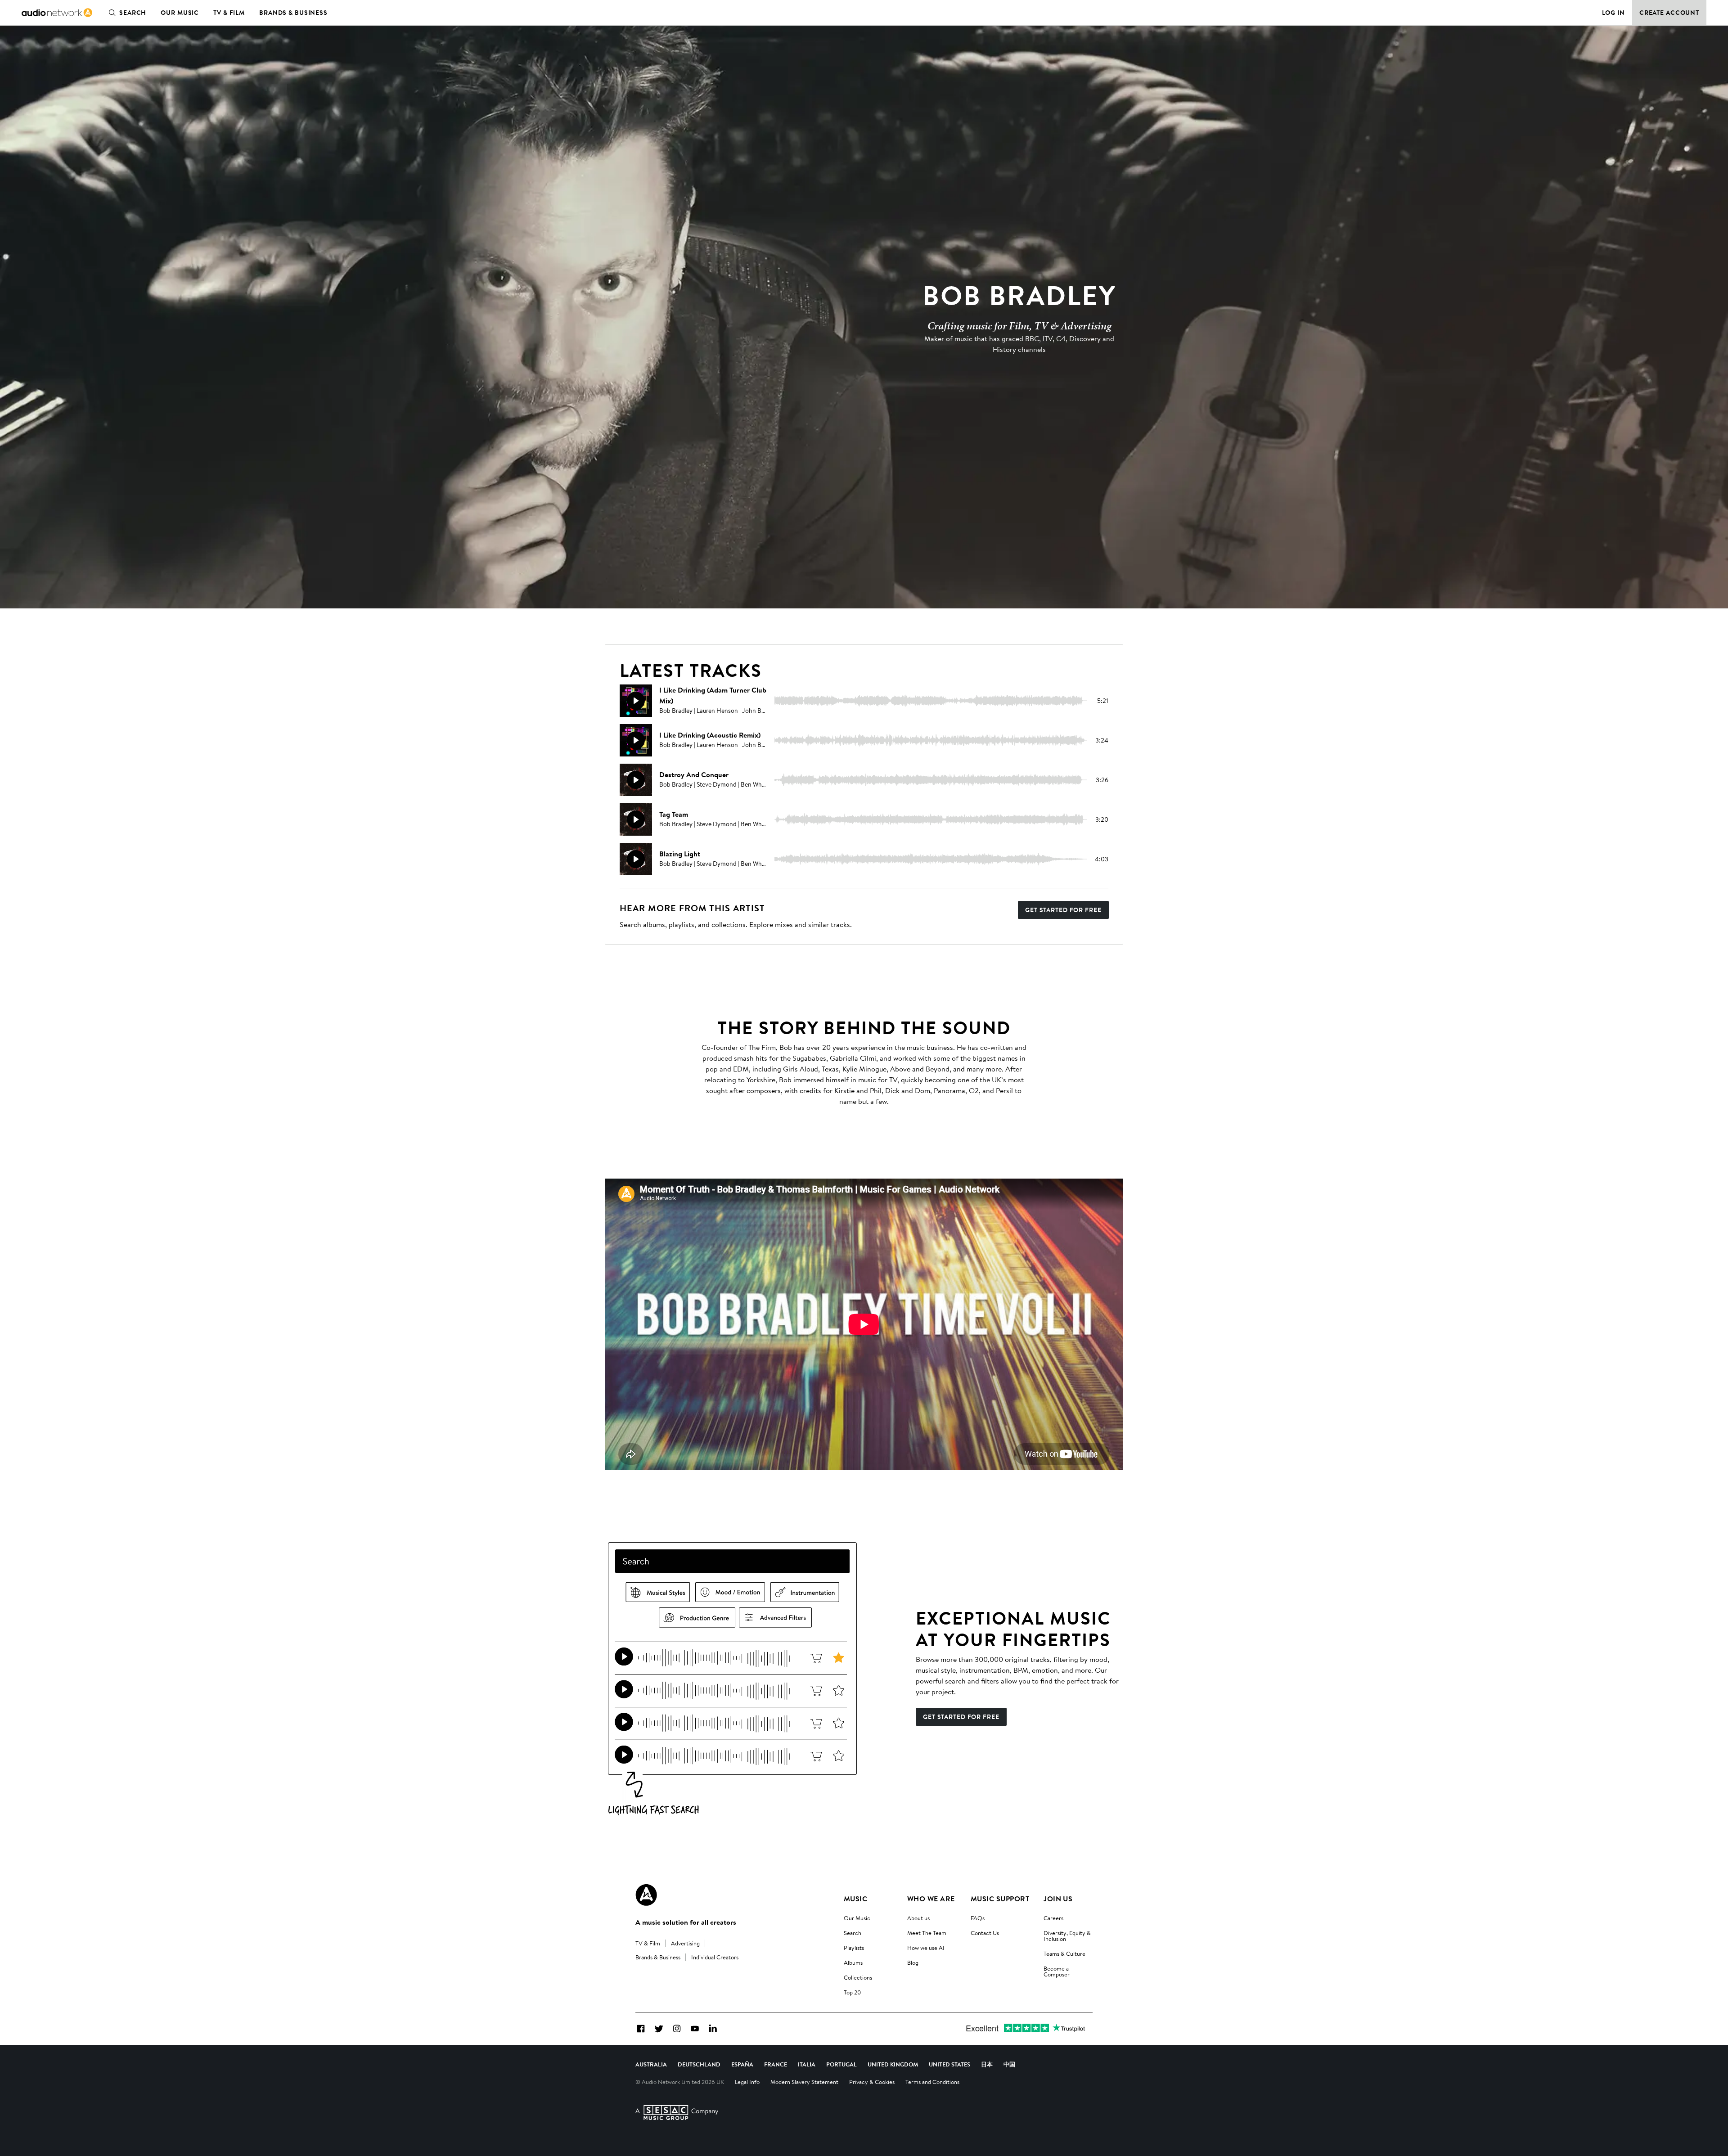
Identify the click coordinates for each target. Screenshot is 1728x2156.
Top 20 (852, 1992)
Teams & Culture (1064, 1953)
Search (133, 13)
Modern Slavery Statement (804, 2082)
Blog (913, 1962)
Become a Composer (1057, 1971)
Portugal (841, 2064)
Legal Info (747, 2082)
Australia (651, 2064)
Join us (1058, 1899)
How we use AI (926, 1948)
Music (855, 1899)
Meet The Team (927, 1933)
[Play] (636, 701)
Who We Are (931, 1899)
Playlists (854, 1948)
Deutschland (699, 2064)
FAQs (978, 1918)
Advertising (685, 1943)
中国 (1009, 2064)
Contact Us (985, 1933)
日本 (987, 2064)
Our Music (180, 13)
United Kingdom (893, 2064)
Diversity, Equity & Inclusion (1067, 1936)
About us (918, 1918)
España (742, 2064)
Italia (807, 2064)
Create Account (1669, 13)
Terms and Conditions (932, 2082)
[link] (57, 13)
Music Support (1000, 1899)
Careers (1053, 1918)
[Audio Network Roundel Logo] (646, 1895)
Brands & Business (293, 13)
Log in (1613, 13)
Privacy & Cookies (872, 2082)
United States (949, 2064)
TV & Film (229, 13)
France (776, 2064)
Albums (853, 1962)
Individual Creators (715, 1957)
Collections (858, 1977)
